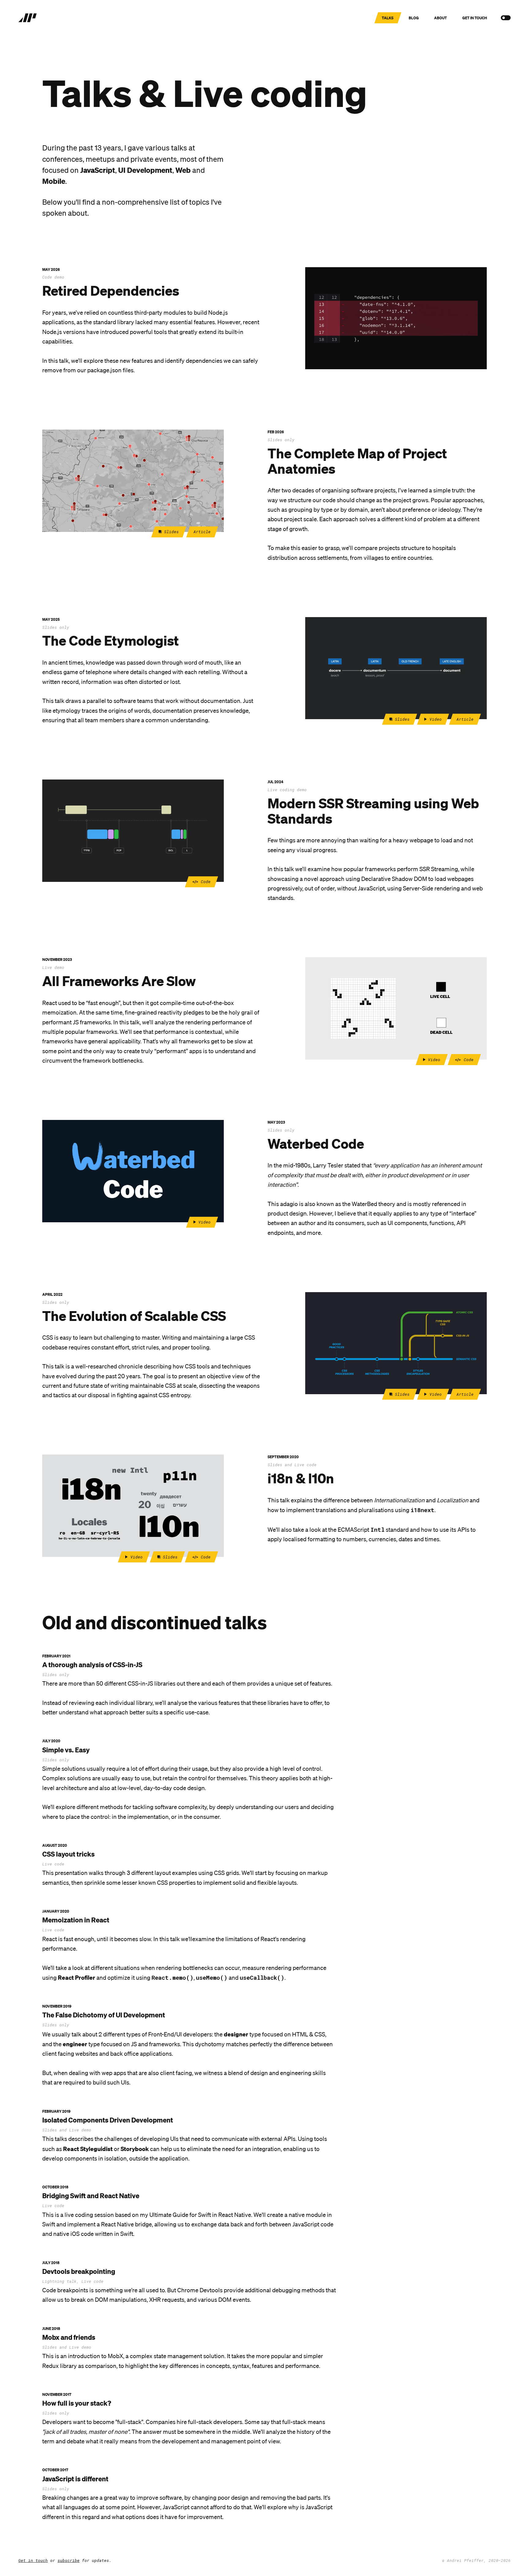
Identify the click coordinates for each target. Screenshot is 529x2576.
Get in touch (33, 2560)
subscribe (69, 2560)
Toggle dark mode (504, 18)
